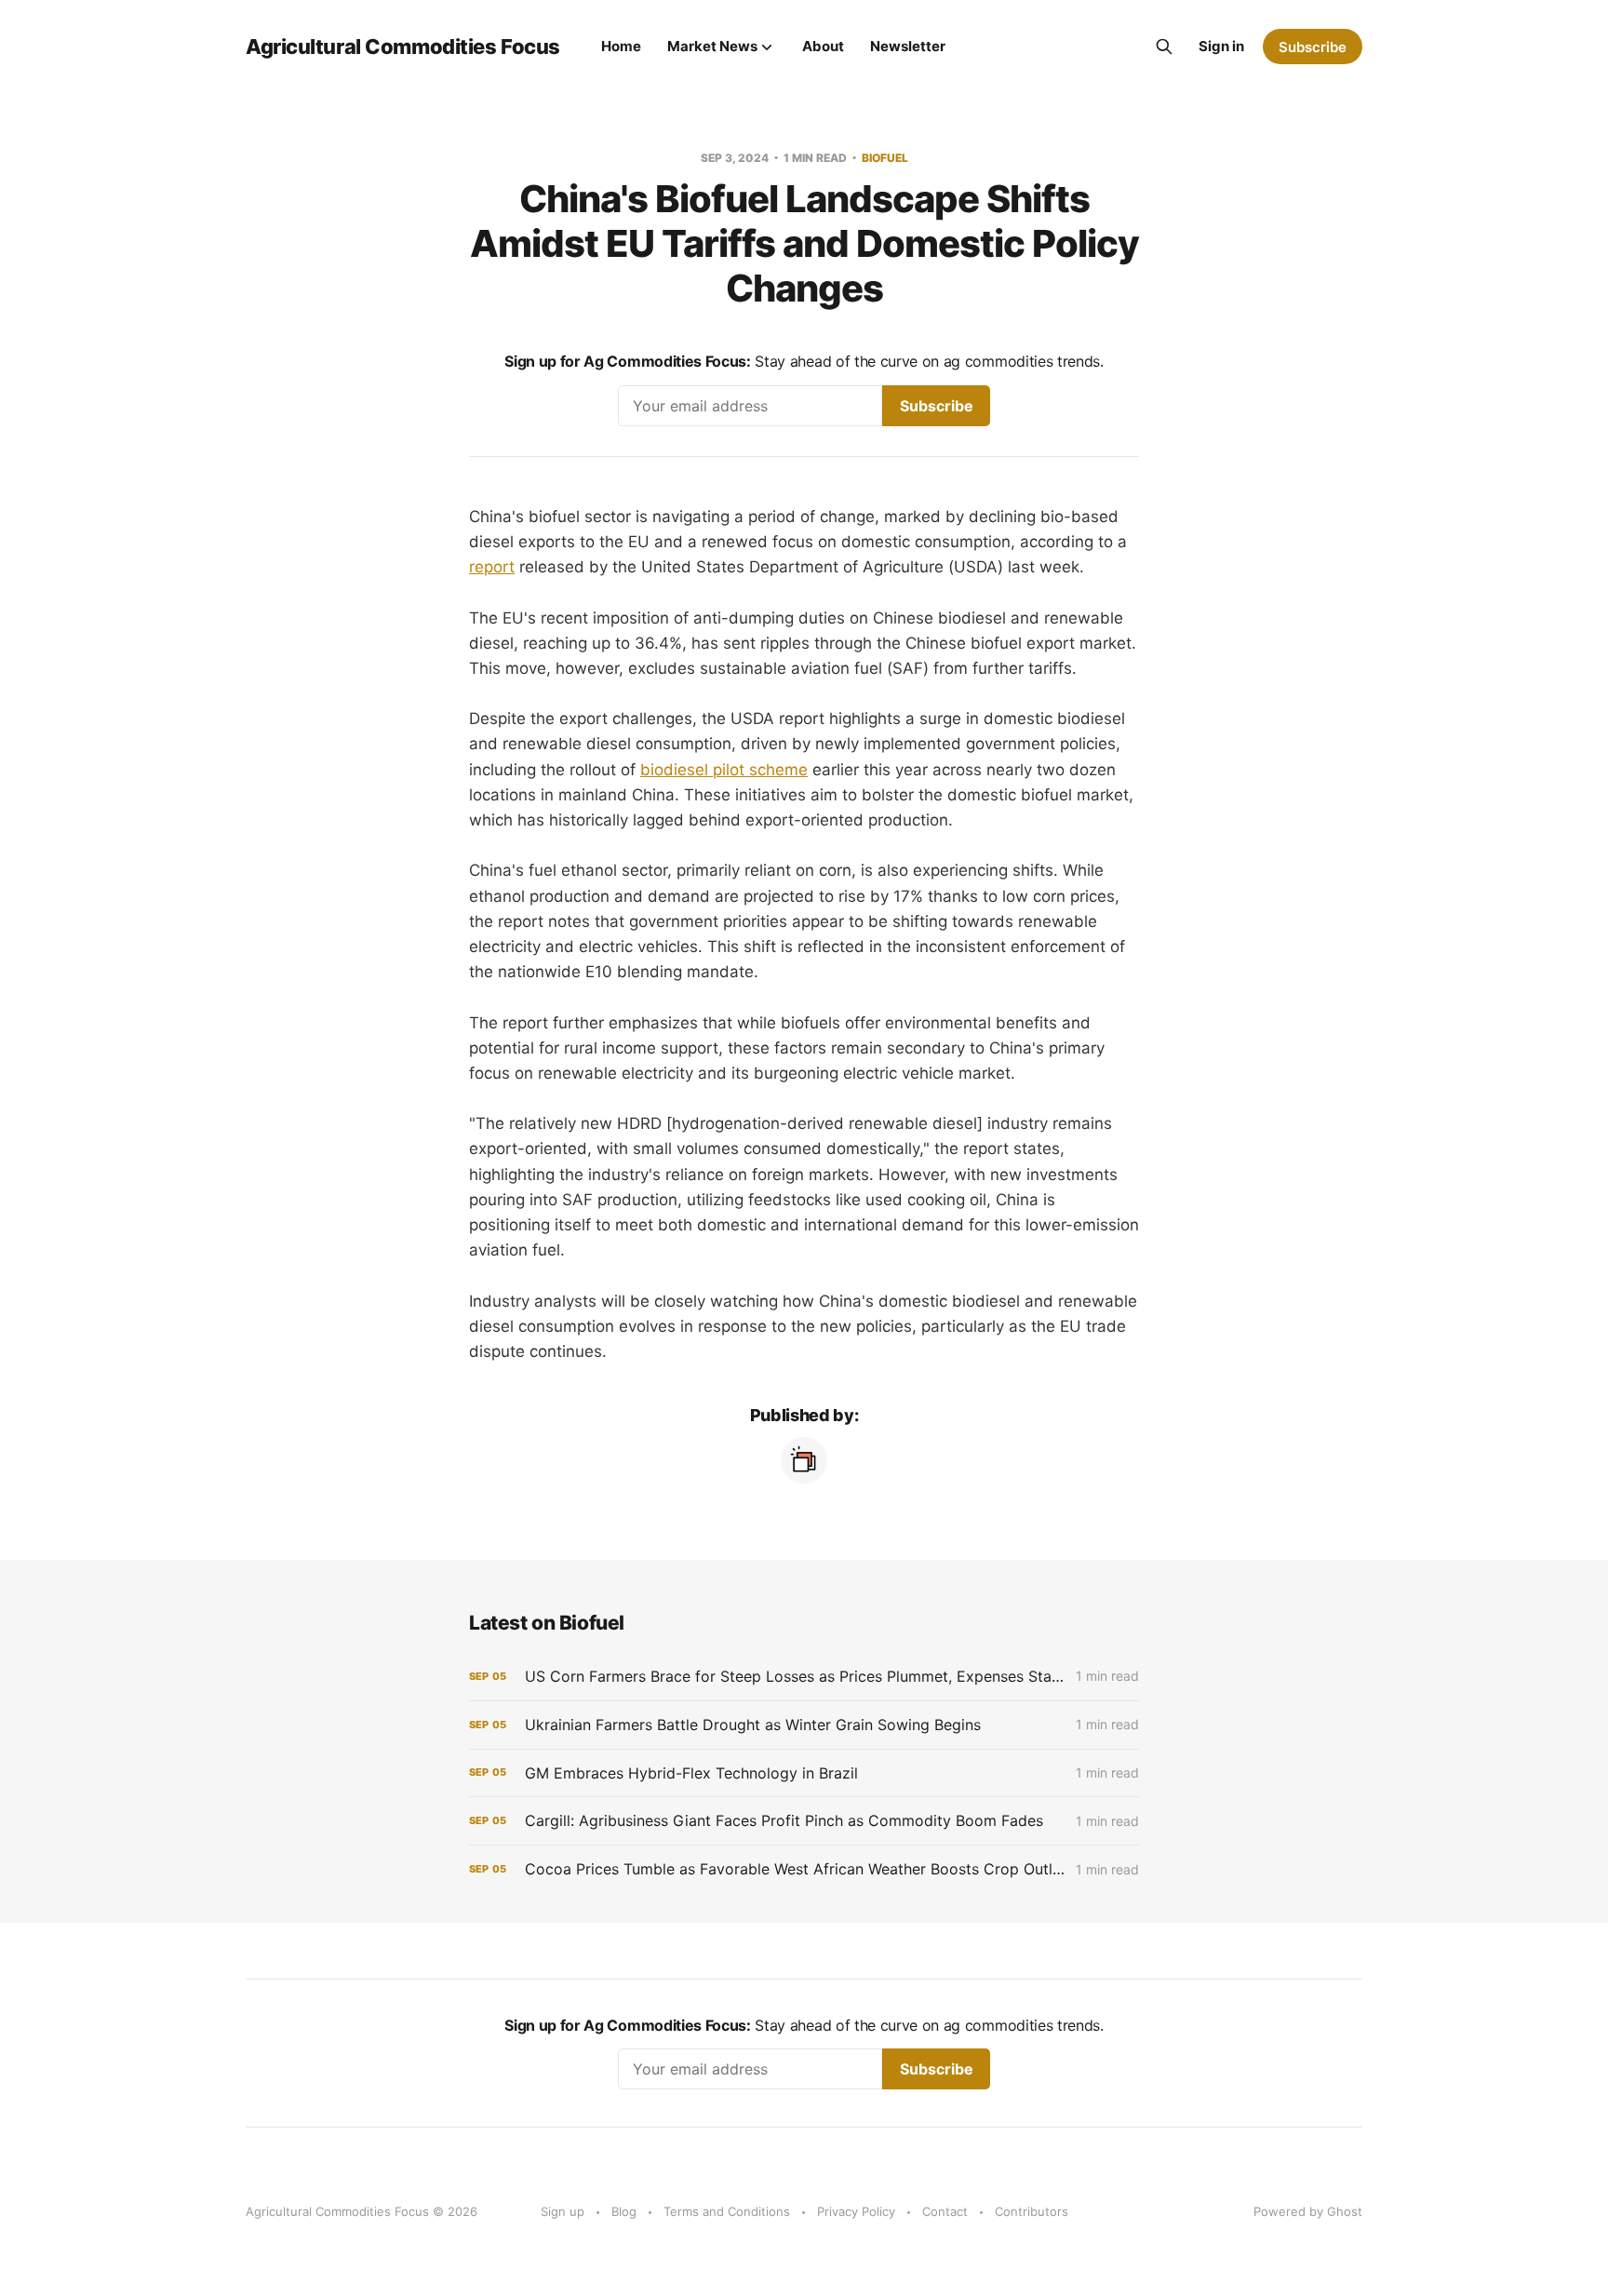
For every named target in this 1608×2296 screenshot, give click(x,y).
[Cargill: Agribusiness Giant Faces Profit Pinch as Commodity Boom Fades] (804, 1821)
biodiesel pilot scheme (724, 770)
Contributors (1032, 2211)
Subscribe (1313, 47)
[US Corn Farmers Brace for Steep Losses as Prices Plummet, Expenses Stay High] (804, 1677)
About (823, 46)
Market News (712, 46)
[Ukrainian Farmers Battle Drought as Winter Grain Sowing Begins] (804, 1725)
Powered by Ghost (1308, 2211)
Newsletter (908, 46)
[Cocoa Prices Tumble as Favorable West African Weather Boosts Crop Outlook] (804, 1869)
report (492, 567)
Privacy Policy (856, 2211)
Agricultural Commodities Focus (403, 47)
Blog (624, 2211)
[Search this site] (1164, 47)
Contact (945, 2211)
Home (621, 46)
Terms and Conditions (727, 2211)
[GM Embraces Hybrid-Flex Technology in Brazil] (804, 1773)
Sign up (563, 2211)
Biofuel (885, 158)
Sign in (1221, 46)
